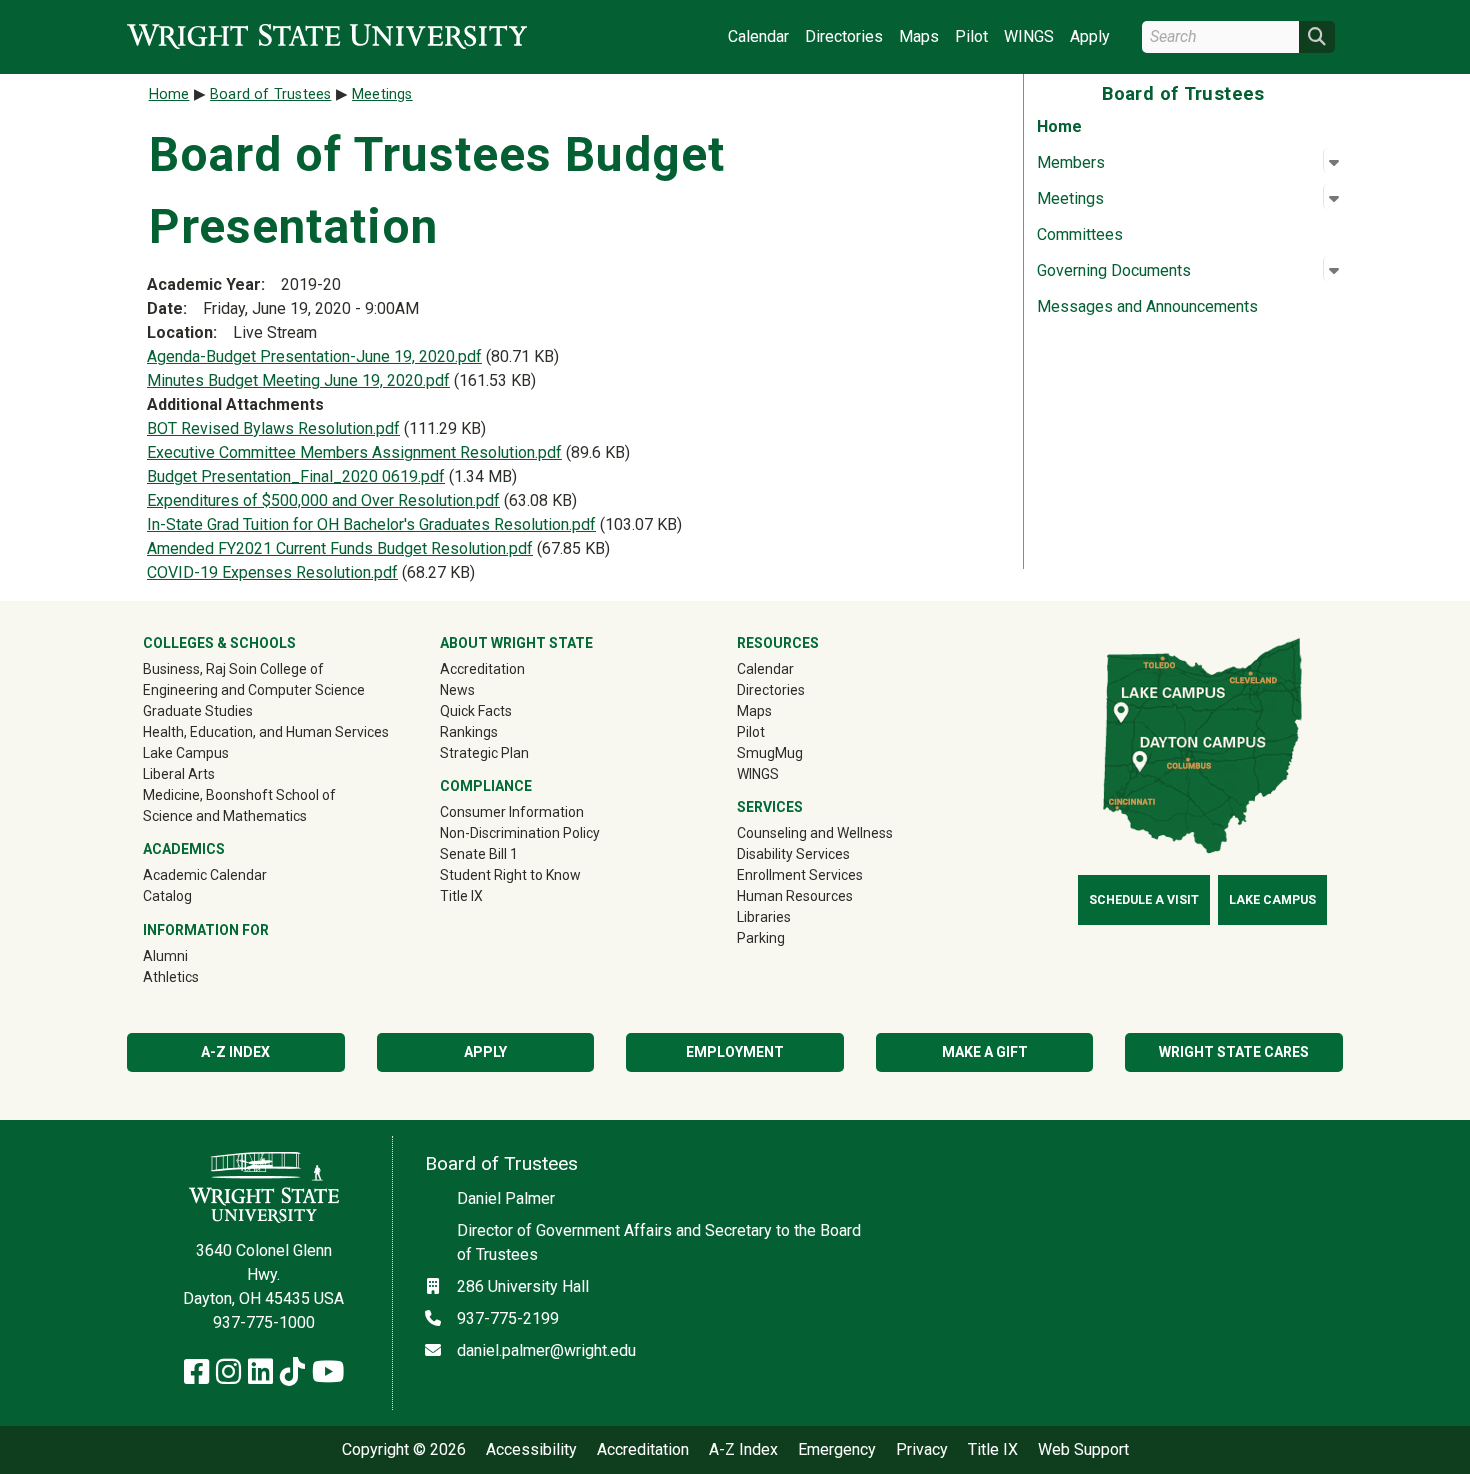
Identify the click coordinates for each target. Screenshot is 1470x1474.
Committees (1080, 234)
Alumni (194, 955)
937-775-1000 (264, 1322)
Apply (1090, 36)
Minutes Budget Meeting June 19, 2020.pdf (298, 380)
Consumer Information (512, 812)
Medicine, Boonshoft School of (239, 795)
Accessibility (531, 1450)
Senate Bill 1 (479, 854)
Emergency (837, 1450)
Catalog (167, 896)
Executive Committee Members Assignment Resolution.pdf (354, 452)
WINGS (1029, 36)
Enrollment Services (800, 875)
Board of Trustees (270, 94)
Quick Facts (476, 711)
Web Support (1083, 1450)
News (457, 690)
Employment (735, 1052)
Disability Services (793, 854)
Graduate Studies (198, 711)
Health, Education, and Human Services (266, 732)
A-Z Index (235, 1052)
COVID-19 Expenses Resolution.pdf (272, 572)
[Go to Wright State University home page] (327, 36)
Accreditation (482, 669)
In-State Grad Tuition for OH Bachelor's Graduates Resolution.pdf (371, 524)
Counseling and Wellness (815, 833)
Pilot (971, 36)
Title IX (461, 896)
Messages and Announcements (1147, 306)
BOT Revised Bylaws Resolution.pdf (273, 428)
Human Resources (795, 896)
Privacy (922, 1450)
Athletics (199, 976)
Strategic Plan (484, 753)
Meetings (382, 94)
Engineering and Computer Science (254, 690)
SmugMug (798, 752)
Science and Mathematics (225, 816)
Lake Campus (186, 753)
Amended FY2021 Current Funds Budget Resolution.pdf (340, 548)
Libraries (764, 917)
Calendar (758, 36)
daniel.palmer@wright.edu (546, 1350)
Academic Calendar (205, 875)
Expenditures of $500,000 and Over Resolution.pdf (323, 500)
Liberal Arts (179, 774)
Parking (761, 938)
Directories (844, 36)
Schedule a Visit (1144, 900)
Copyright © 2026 (404, 1450)
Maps (919, 36)
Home (1059, 126)
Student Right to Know (510, 875)
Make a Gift (985, 1052)
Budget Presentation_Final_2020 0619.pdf (296, 476)
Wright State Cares (1234, 1052)
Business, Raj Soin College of (233, 669)
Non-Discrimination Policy (520, 833)
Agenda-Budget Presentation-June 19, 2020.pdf (314, 356)
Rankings (469, 732)
